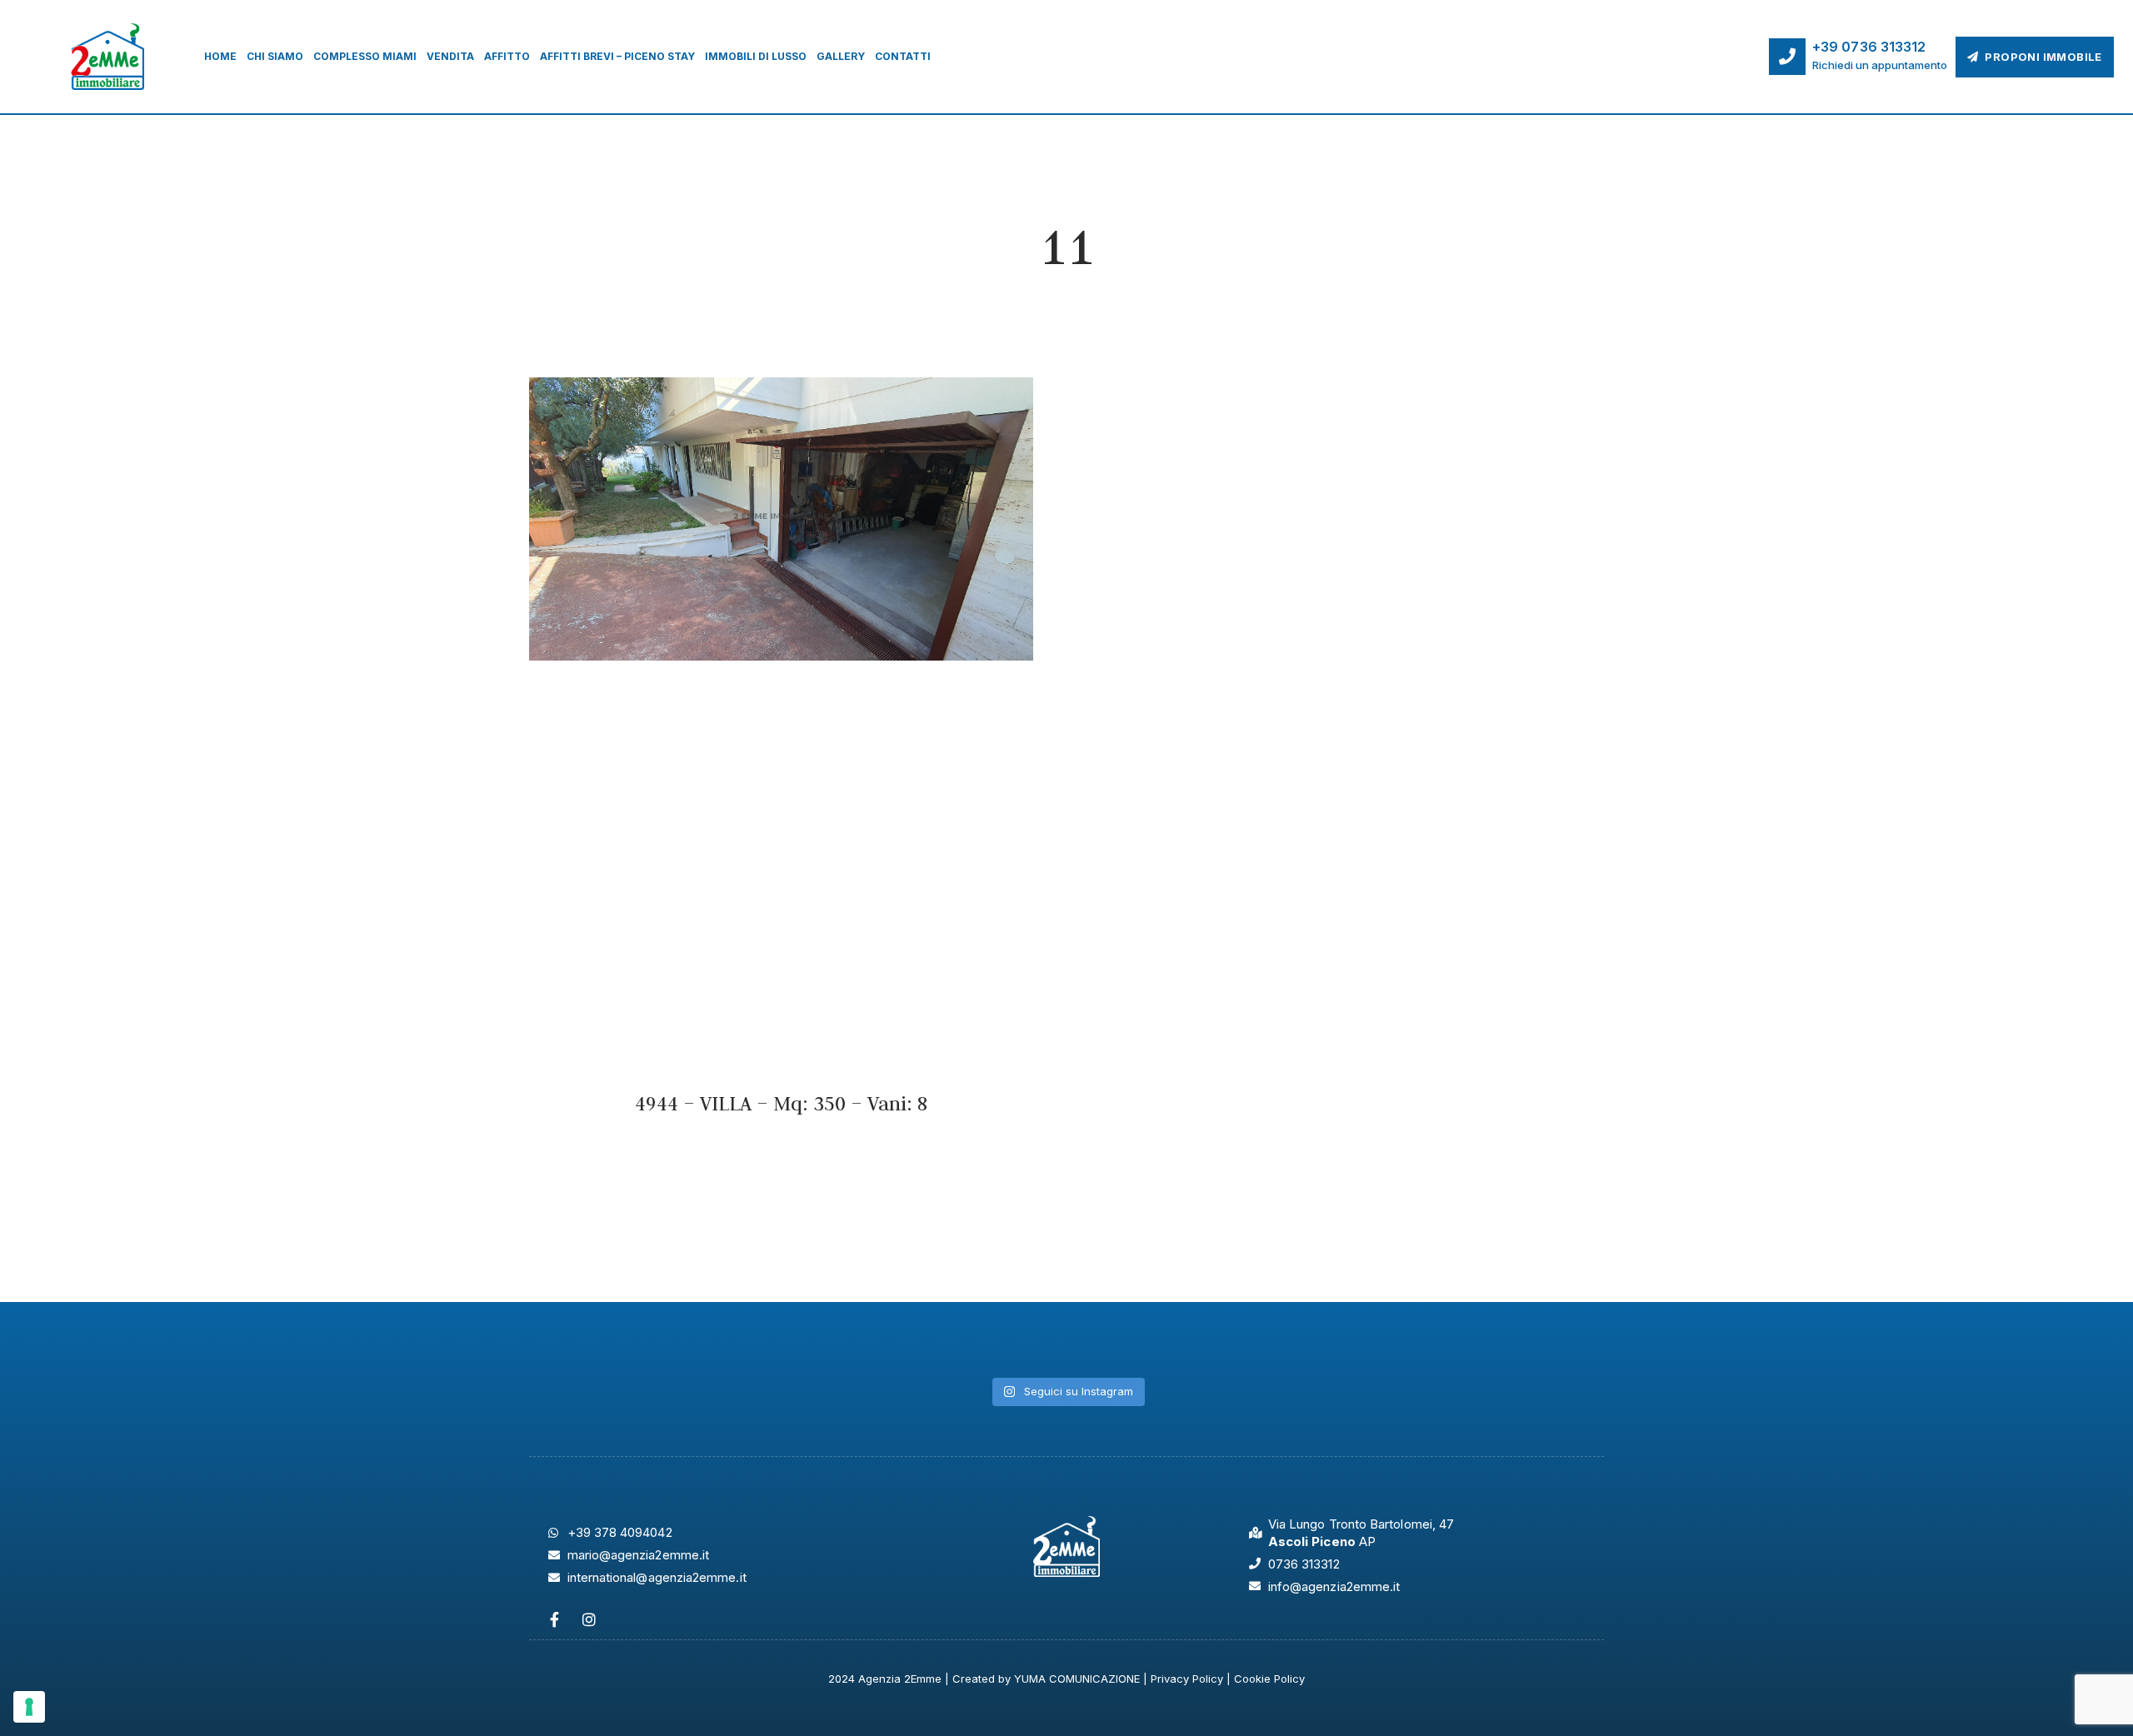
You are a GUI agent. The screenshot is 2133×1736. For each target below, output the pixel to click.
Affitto (507, 56)
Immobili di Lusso (756, 56)
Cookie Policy (1269, 1679)
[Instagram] (589, 1619)
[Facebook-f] (554, 1619)
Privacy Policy (1187, 1679)
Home (220, 56)
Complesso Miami (365, 56)
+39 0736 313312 (1869, 47)
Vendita (450, 56)
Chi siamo (275, 56)
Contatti (903, 56)
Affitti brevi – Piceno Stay (617, 56)
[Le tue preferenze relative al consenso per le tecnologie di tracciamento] (29, 1707)
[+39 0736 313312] (1787, 57)
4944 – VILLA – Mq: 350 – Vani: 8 (782, 1103)
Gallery (841, 56)
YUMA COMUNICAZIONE (1077, 1679)
